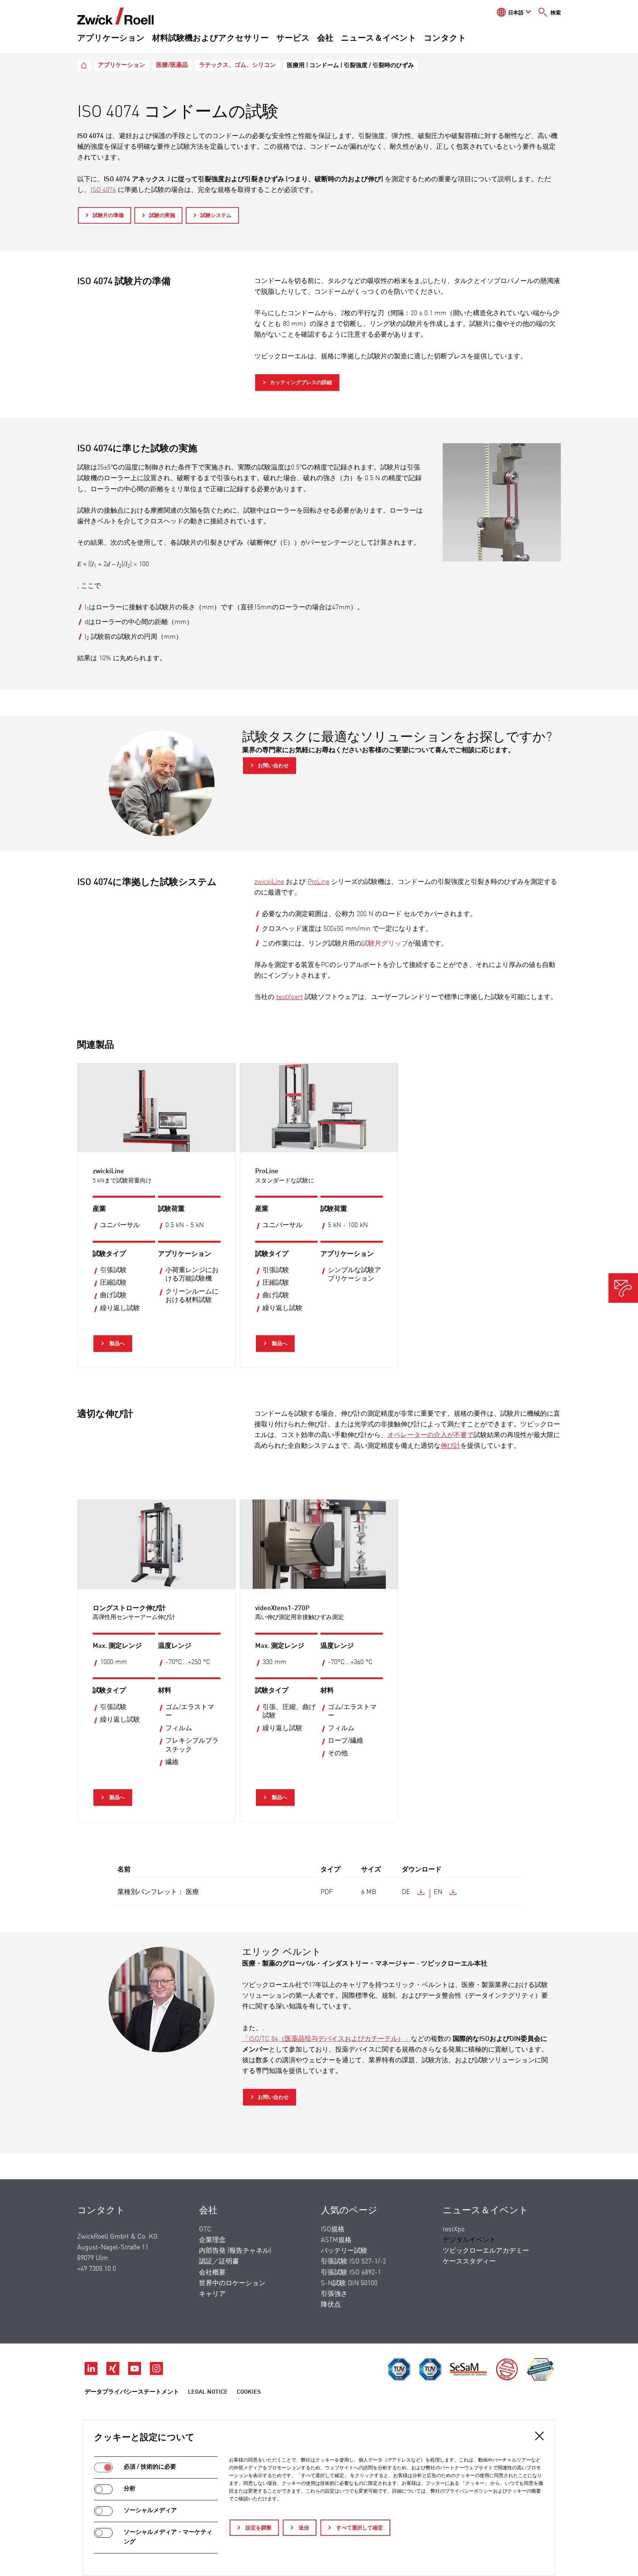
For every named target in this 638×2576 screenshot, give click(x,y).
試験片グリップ (385, 944)
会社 (325, 38)
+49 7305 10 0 (97, 2269)
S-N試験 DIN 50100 (349, 2283)
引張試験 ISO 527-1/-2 (354, 2262)
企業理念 (212, 2240)
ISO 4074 (103, 190)
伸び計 (450, 1446)
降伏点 (331, 2305)
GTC (205, 2229)
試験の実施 (162, 216)
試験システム (216, 216)
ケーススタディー (469, 2262)
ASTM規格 (336, 2240)
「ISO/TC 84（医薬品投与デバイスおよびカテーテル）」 (327, 2039)
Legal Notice (208, 2392)
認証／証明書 (219, 2262)
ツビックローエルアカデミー (486, 2251)
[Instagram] (156, 2373)
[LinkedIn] (92, 2373)
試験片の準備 (108, 216)
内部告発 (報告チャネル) (235, 2251)
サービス (293, 38)
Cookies (249, 2392)
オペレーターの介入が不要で (431, 1435)
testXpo (454, 2229)
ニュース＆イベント (379, 38)
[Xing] (114, 2373)
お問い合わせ (273, 766)
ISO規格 (333, 2229)
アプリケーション (111, 38)
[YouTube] (135, 2373)
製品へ (116, 1344)
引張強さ (334, 2294)
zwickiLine (269, 882)
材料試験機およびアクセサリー (210, 38)
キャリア (212, 2294)
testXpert (289, 997)
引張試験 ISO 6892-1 (351, 2273)
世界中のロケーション (232, 2283)
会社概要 (212, 2273)
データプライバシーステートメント (132, 2392)
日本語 (516, 13)
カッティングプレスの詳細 (301, 383)
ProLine (318, 882)
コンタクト (445, 38)
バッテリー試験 (344, 2251)
